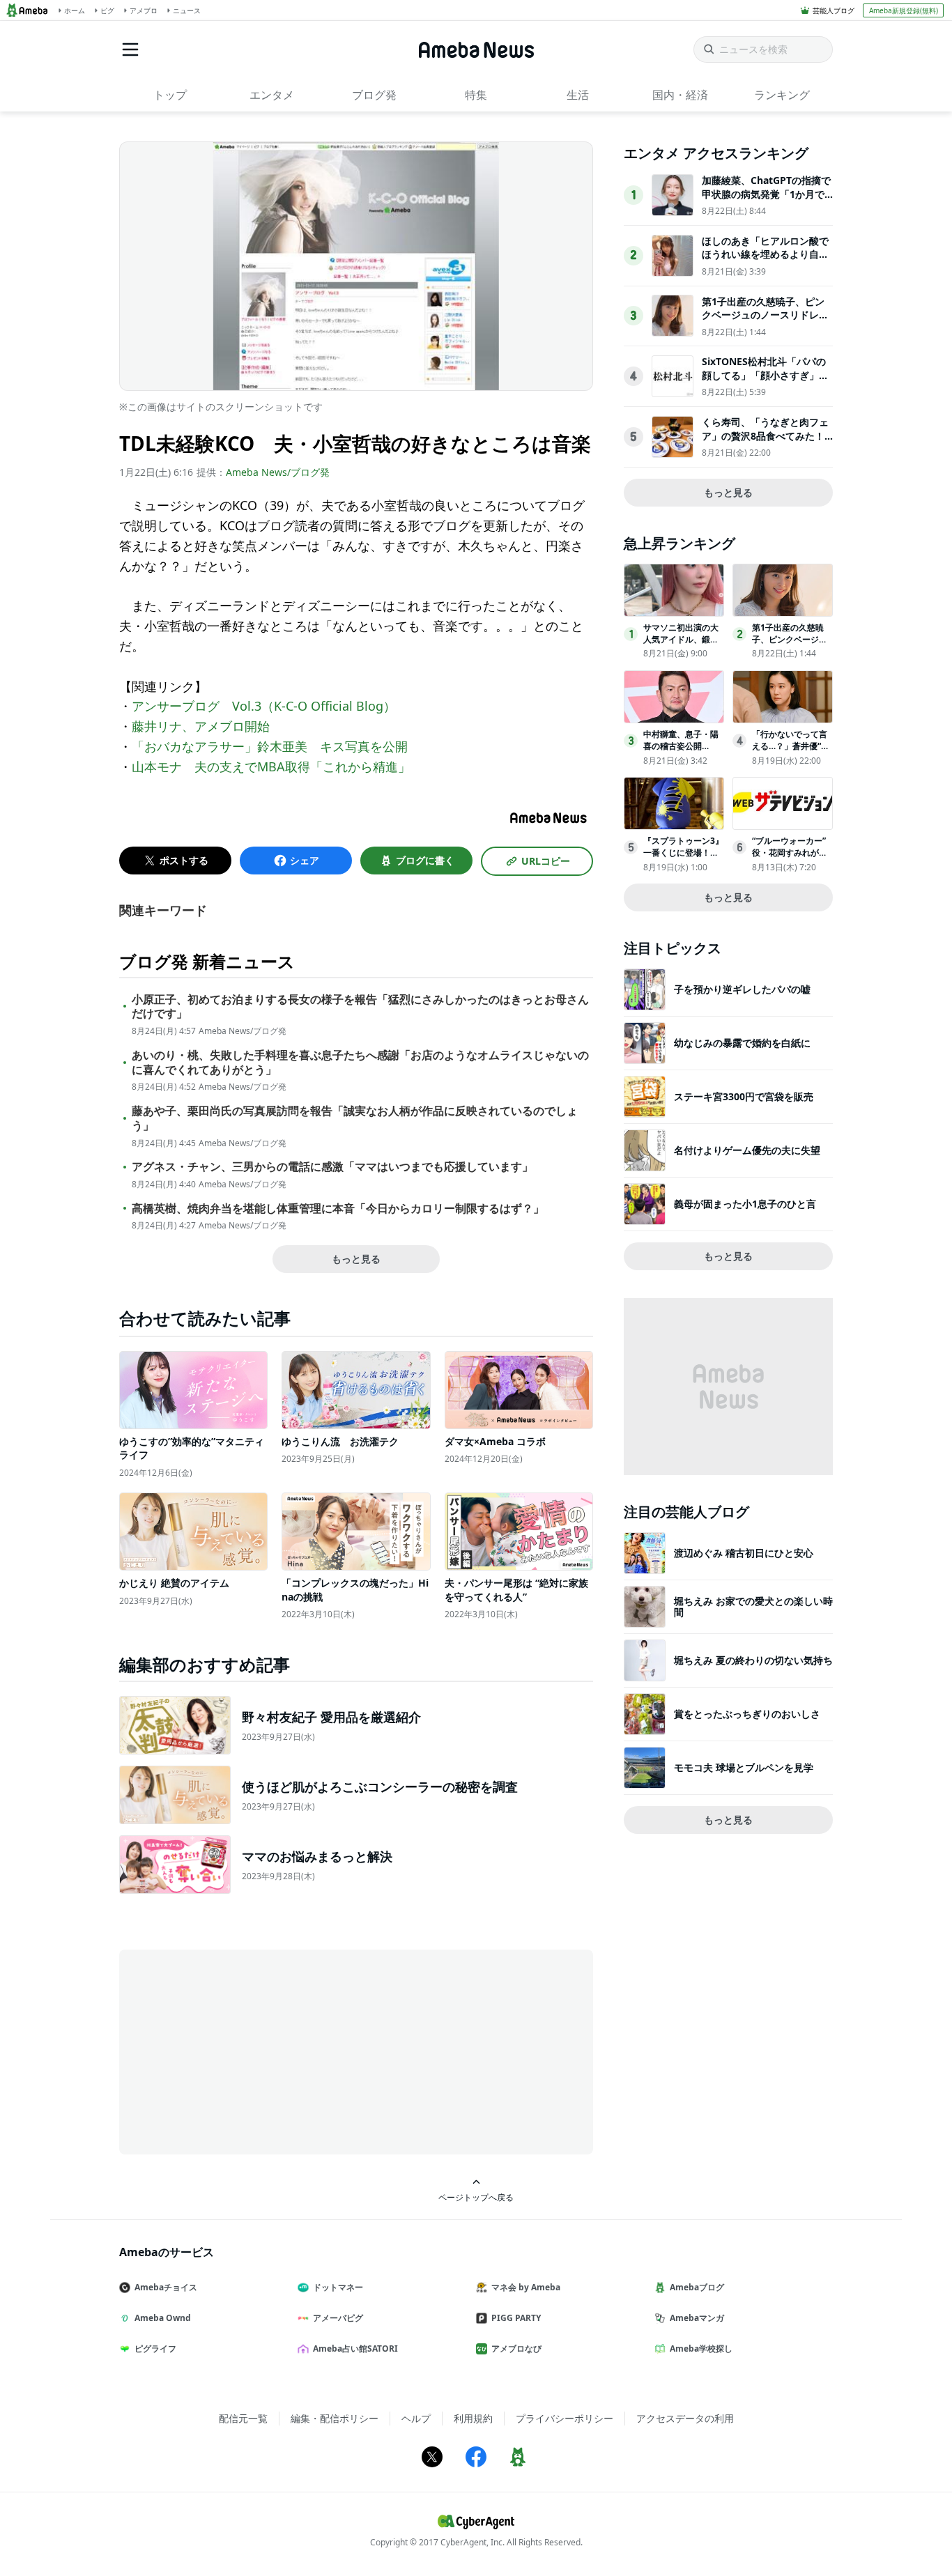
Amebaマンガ (697, 2318)
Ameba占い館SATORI (355, 2349)
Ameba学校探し (701, 2349)
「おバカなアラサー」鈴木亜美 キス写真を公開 (270, 746)
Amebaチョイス (166, 2287)
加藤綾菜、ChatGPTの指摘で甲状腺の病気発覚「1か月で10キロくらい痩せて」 (766, 194)
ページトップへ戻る (476, 2197)
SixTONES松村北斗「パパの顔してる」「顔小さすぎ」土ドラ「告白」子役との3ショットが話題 (765, 382)
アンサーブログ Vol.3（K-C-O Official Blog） (264, 706)
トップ (170, 95)
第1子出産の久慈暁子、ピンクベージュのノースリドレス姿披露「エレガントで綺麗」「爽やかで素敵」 (765, 322)
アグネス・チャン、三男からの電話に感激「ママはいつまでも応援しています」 (332, 1167)
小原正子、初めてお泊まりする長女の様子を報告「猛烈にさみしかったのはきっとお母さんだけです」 (360, 1007)
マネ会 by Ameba (526, 2287)
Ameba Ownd (163, 2318)
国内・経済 (680, 95)
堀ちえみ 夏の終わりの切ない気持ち (753, 1660)
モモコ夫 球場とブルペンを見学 (744, 1767)
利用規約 (473, 2418)
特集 (476, 95)
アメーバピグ (338, 2318)
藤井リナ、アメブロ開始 (201, 726)
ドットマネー (338, 2287)
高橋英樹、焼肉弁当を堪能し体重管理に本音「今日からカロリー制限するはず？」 (338, 1209)
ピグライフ (155, 2349)
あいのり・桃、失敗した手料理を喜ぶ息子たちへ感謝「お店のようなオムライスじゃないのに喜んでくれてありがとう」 (360, 1063)
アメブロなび (516, 2349)
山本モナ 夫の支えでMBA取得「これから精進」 (271, 766)
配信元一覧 (243, 2418)
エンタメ (272, 95)
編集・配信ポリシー (335, 2418)
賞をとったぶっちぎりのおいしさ (747, 1714)
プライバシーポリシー (565, 2418)
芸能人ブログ (834, 10)
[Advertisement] (245, 2051)
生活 (578, 95)
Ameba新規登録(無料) (904, 10)
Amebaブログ (697, 2287)
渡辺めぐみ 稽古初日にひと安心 (744, 1553)
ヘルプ (416, 2418)
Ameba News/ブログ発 (278, 472)
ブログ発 (374, 95)
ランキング (782, 95)
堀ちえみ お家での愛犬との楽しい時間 (753, 1606)
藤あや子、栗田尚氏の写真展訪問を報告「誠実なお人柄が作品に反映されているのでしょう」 (355, 1118)
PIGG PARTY (516, 2318)
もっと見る (356, 1259)
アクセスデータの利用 (685, 2418)
